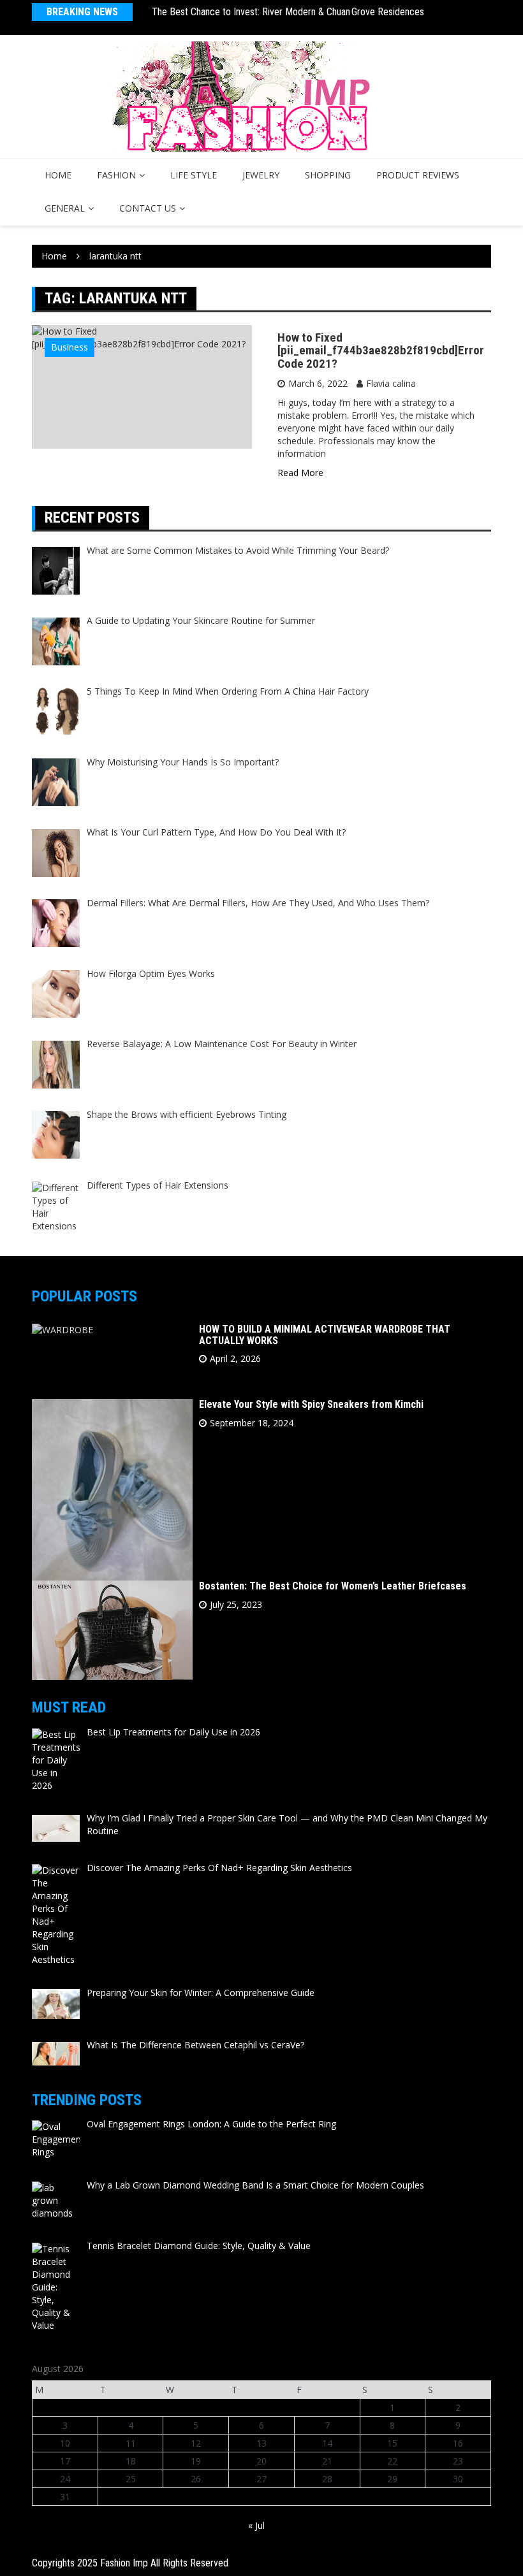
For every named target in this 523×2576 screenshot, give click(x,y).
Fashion (116, 175)
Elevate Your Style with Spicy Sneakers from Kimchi (311, 1404)
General (65, 208)
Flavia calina (391, 383)
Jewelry (261, 175)
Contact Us (148, 208)
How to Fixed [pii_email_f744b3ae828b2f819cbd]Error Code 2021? (381, 351)
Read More (300, 473)
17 (65, 2461)
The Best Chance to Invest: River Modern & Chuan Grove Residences (288, 12)
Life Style (194, 175)
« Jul (256, 2525)
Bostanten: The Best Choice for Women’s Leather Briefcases (333, 1586)
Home (58, 175)
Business (70, 347)
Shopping (328, 175)
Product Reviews (418, 175)
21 (327, 2461)
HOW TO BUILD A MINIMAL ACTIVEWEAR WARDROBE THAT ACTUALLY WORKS (325, 1335)
